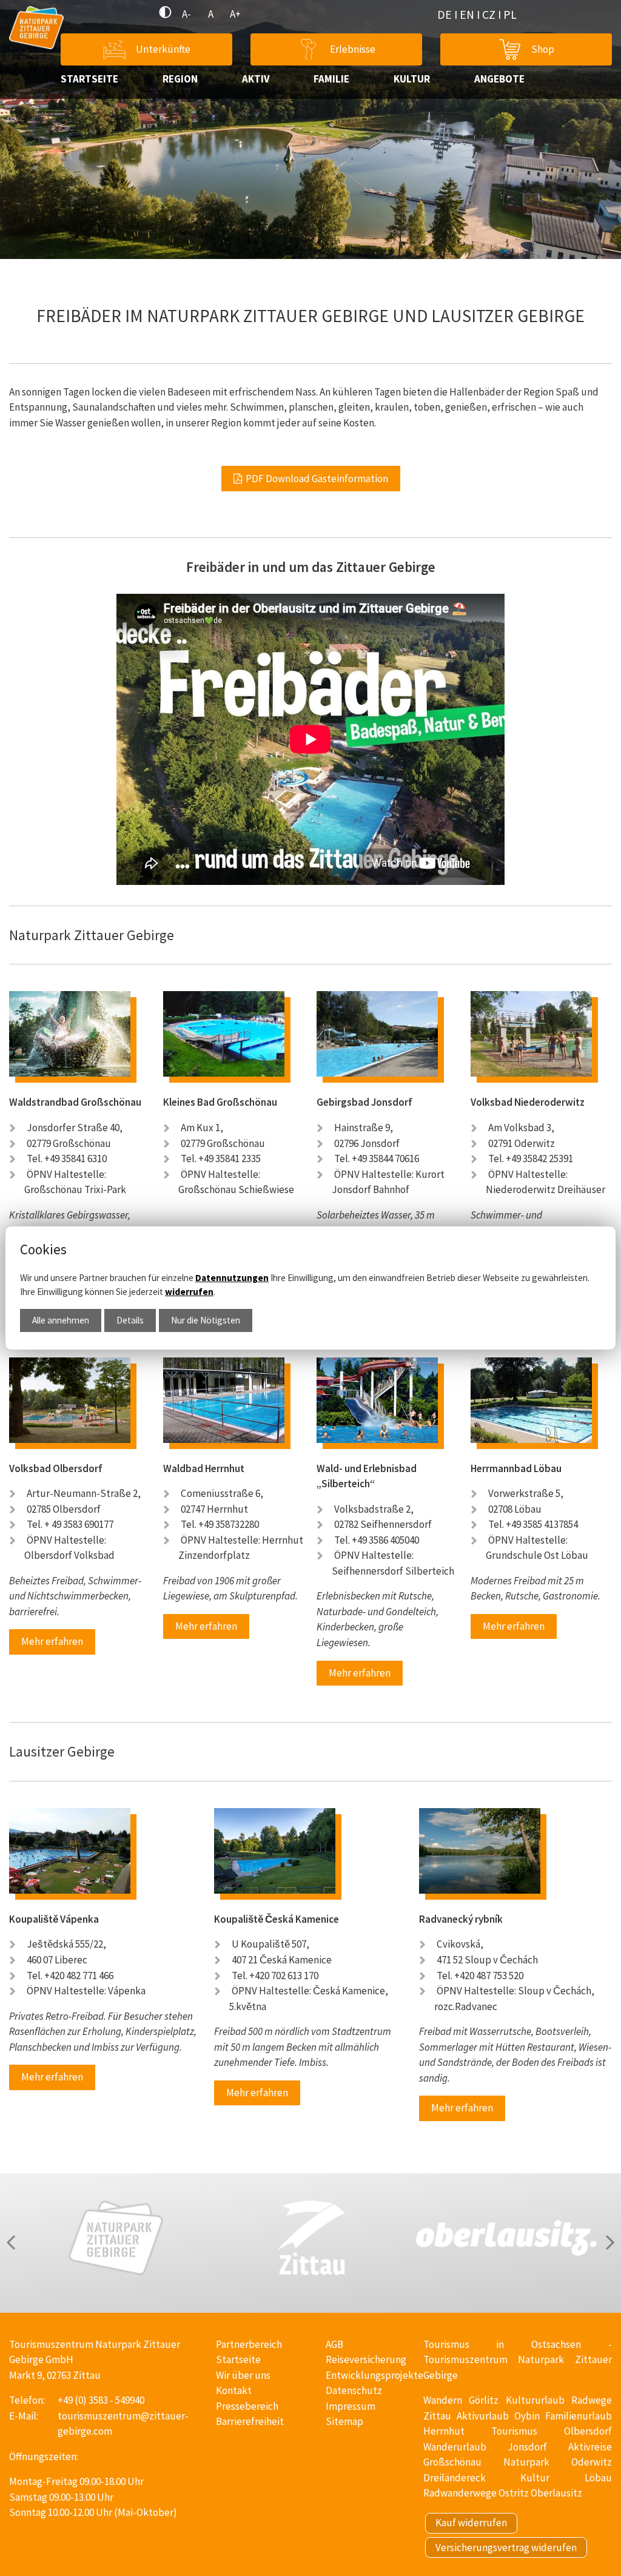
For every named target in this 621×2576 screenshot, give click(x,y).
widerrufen (189, 1292)
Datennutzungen (232, 1278)
